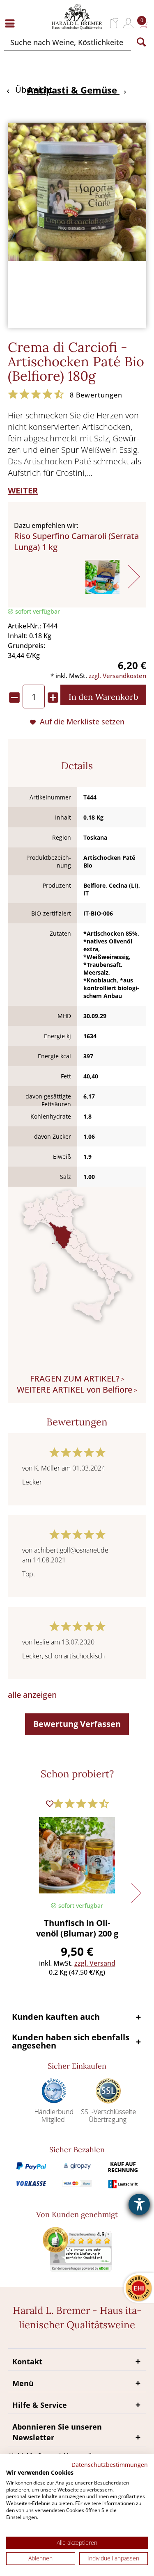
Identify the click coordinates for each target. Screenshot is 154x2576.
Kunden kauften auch (56, 2017)
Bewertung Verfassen (77, 1724)
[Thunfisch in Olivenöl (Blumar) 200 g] (77, 1855)
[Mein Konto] (128, 23)
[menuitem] (12, 23)
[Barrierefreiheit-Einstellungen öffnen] (139, 2204)
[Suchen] (141, 42)
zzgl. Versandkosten (117, 676)
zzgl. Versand (95, 1963)
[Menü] (12, 23)
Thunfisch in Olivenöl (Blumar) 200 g (77, 1928)
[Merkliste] (114, 23)
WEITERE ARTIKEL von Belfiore (75, 1390)
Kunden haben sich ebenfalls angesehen (71, 2041)
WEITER (23, 490)
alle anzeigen (32, 1695)
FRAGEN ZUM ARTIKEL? (75, 1378)
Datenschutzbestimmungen (110, 2465)
